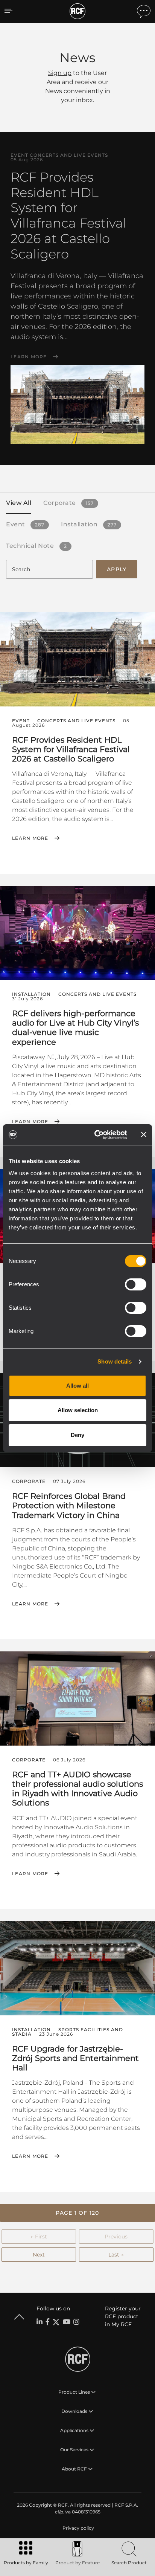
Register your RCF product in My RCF (123, 2316)
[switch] (136, 1284)
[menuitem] (77, 2528)
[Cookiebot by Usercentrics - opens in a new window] (96, 1135)
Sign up (60, 73)
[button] (77, 2213)
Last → (116, 2255)
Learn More (29, 357)
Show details (115, 1361)
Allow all (77, 1386)
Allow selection (78, 1410)
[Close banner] (144, 1134)
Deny (77, 1435)
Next (39, 2255)
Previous (116, 2237)
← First (39, 2237)
